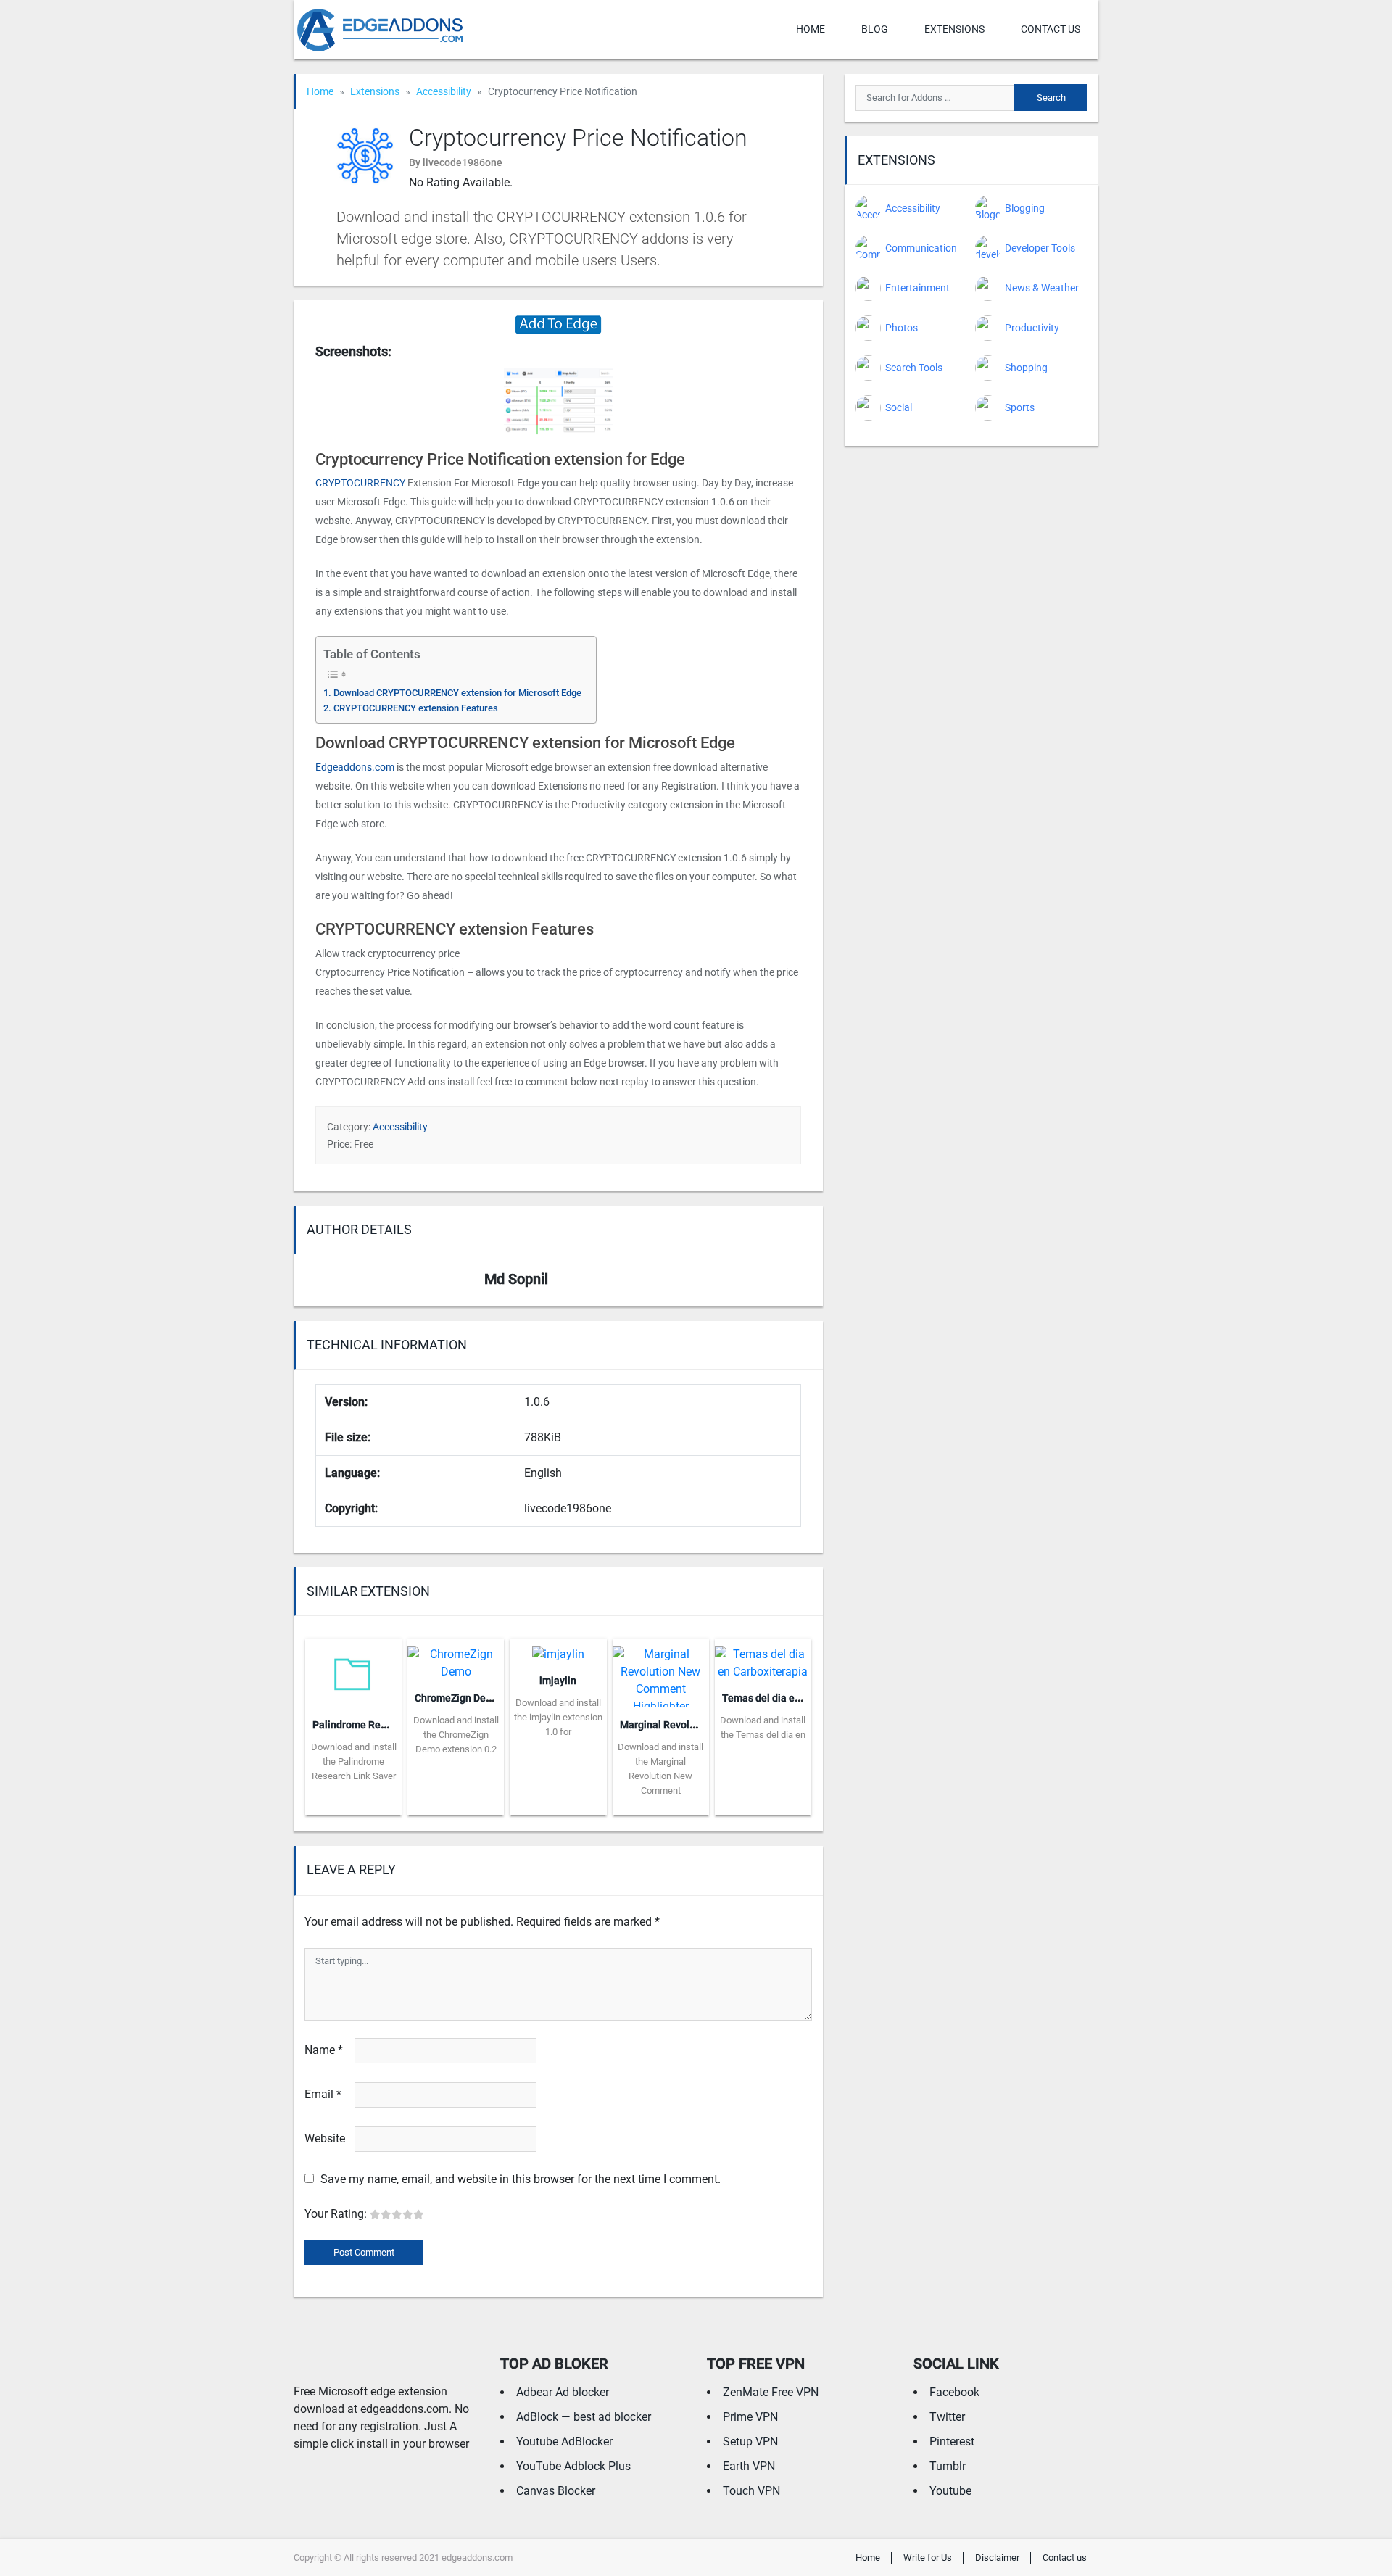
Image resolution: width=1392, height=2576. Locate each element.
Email (323, 2094)
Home (811, 29)
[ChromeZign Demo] (456, 1658)
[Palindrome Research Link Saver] (353, 1672)
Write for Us (928, 2558)
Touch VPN (751, 2491)
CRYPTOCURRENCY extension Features (416, 708)
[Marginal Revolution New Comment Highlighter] (661, 1672)
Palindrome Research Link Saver (387, 1725)
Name (324, 2050)
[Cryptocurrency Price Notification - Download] (558, 324)
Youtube (950, 2491)
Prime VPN (750, 2417)
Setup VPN (750, 2442)
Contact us (1051, 29)
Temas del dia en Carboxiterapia (797, 1698)
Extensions (954, 29)
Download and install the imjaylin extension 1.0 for (558, 1717)
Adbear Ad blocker (563, 2392)
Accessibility (444, 91)
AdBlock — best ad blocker (584, 2417)
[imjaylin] (558, 1650)
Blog (875, 29)
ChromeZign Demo (457, 1698)
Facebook (954, 2392)
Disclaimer (997, 2558)
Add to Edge (353, 1805)
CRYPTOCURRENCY (360, 483)
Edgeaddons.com (355, 767)
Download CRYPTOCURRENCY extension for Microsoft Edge (457, 693)
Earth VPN (749, 2466)
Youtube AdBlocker (564, 2442)
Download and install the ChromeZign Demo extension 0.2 (456, 1735)
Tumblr (948, 2466)
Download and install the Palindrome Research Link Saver (354, 1761)
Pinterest (952, 2442)
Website (325, 2138)
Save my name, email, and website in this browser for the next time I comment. (521, 2179)
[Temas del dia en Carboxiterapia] (763, 1658)
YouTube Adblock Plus (573, 2466)
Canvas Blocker (556, 2491)
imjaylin (558, 1681)
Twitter (947, 2417)
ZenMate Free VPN (771, 2392)
